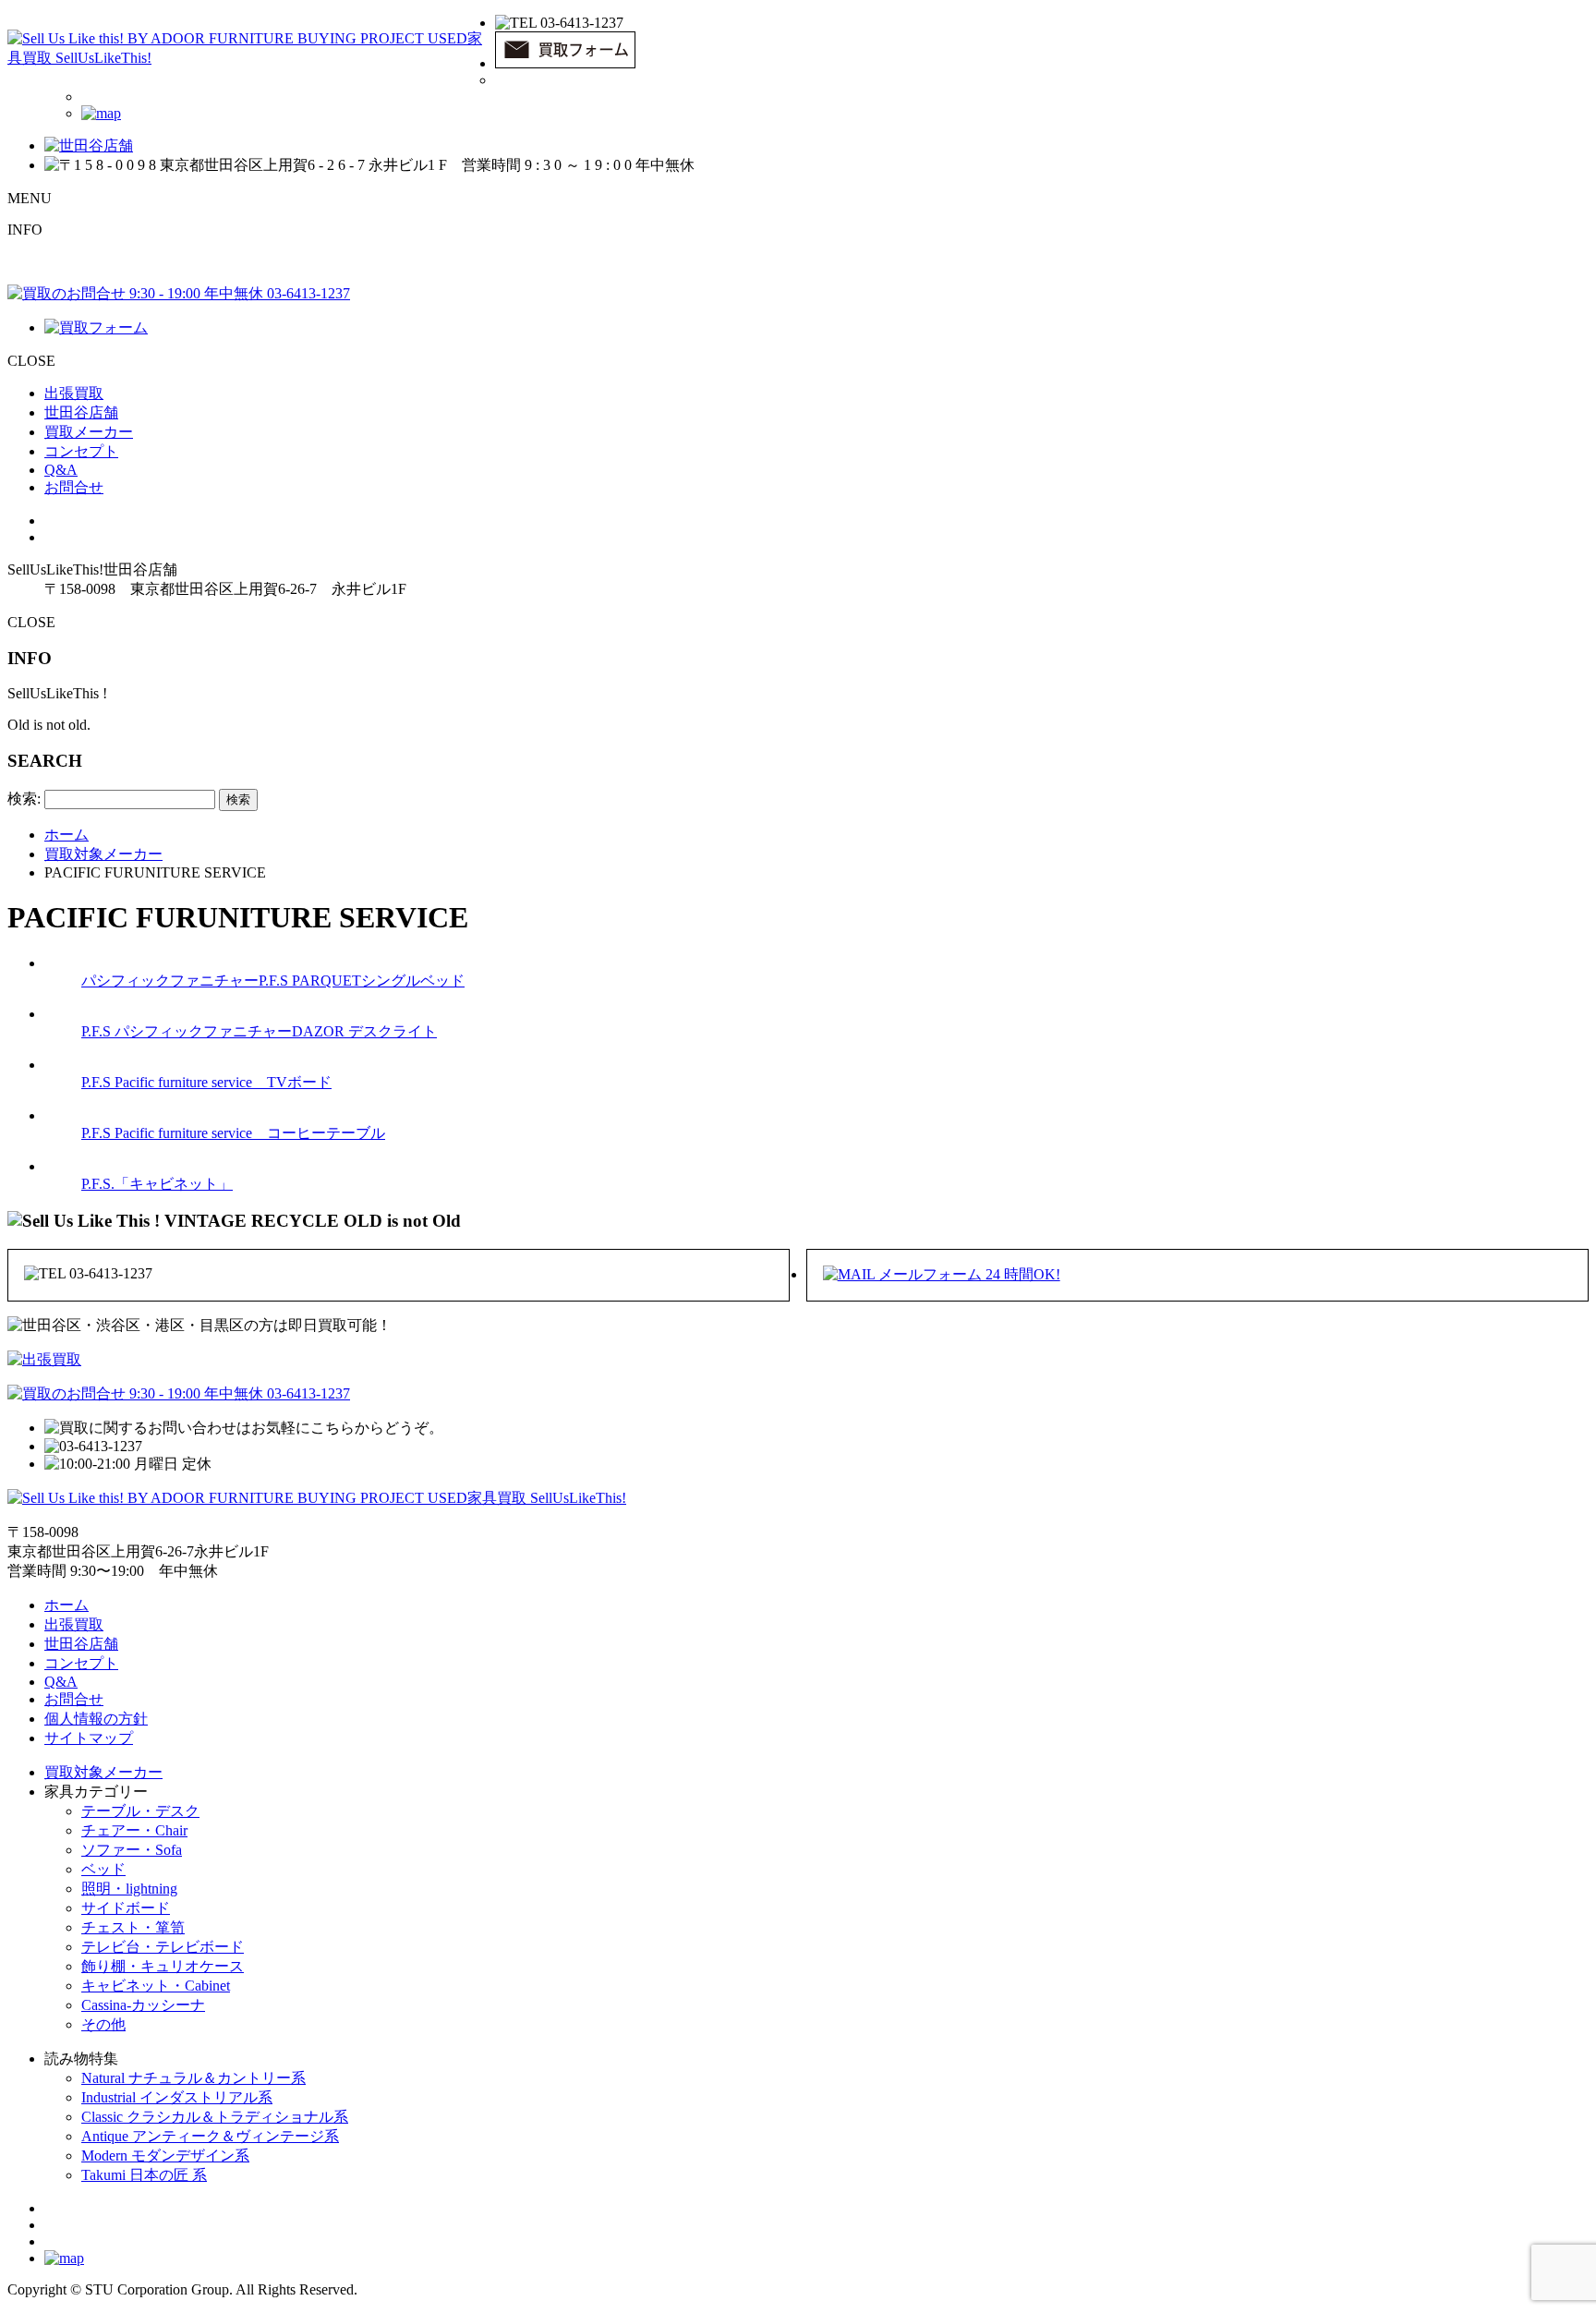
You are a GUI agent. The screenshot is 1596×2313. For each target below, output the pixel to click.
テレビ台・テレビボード (163, 1947)
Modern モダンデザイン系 (165, 2156)
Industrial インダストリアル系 (177, 2097)
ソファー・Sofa (132, 1850)
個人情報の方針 (96, 1719)
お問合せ (74, 487)
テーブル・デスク (140, 1811)
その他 (103, 2024)
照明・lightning (129, 1889)
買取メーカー (89, 432)
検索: (24, 799)
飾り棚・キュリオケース (163, 1966)
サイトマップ (89, 1738)
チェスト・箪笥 (133, 1927)
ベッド (103, 1869)
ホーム (66, 1605)
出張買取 (74, 393)
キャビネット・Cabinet (156, 1986)
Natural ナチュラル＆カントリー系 (193, 2078)
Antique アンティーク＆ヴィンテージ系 (210, 2136)
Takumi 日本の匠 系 (144, 2175)
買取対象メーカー (103, 1772)
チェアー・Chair (134, 1830)
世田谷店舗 (81, 412)
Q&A (61, 470)
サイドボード (126, 1908)
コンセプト (81, 451)
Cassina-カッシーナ (143, 2005)
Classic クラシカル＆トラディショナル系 (215, 2117)
